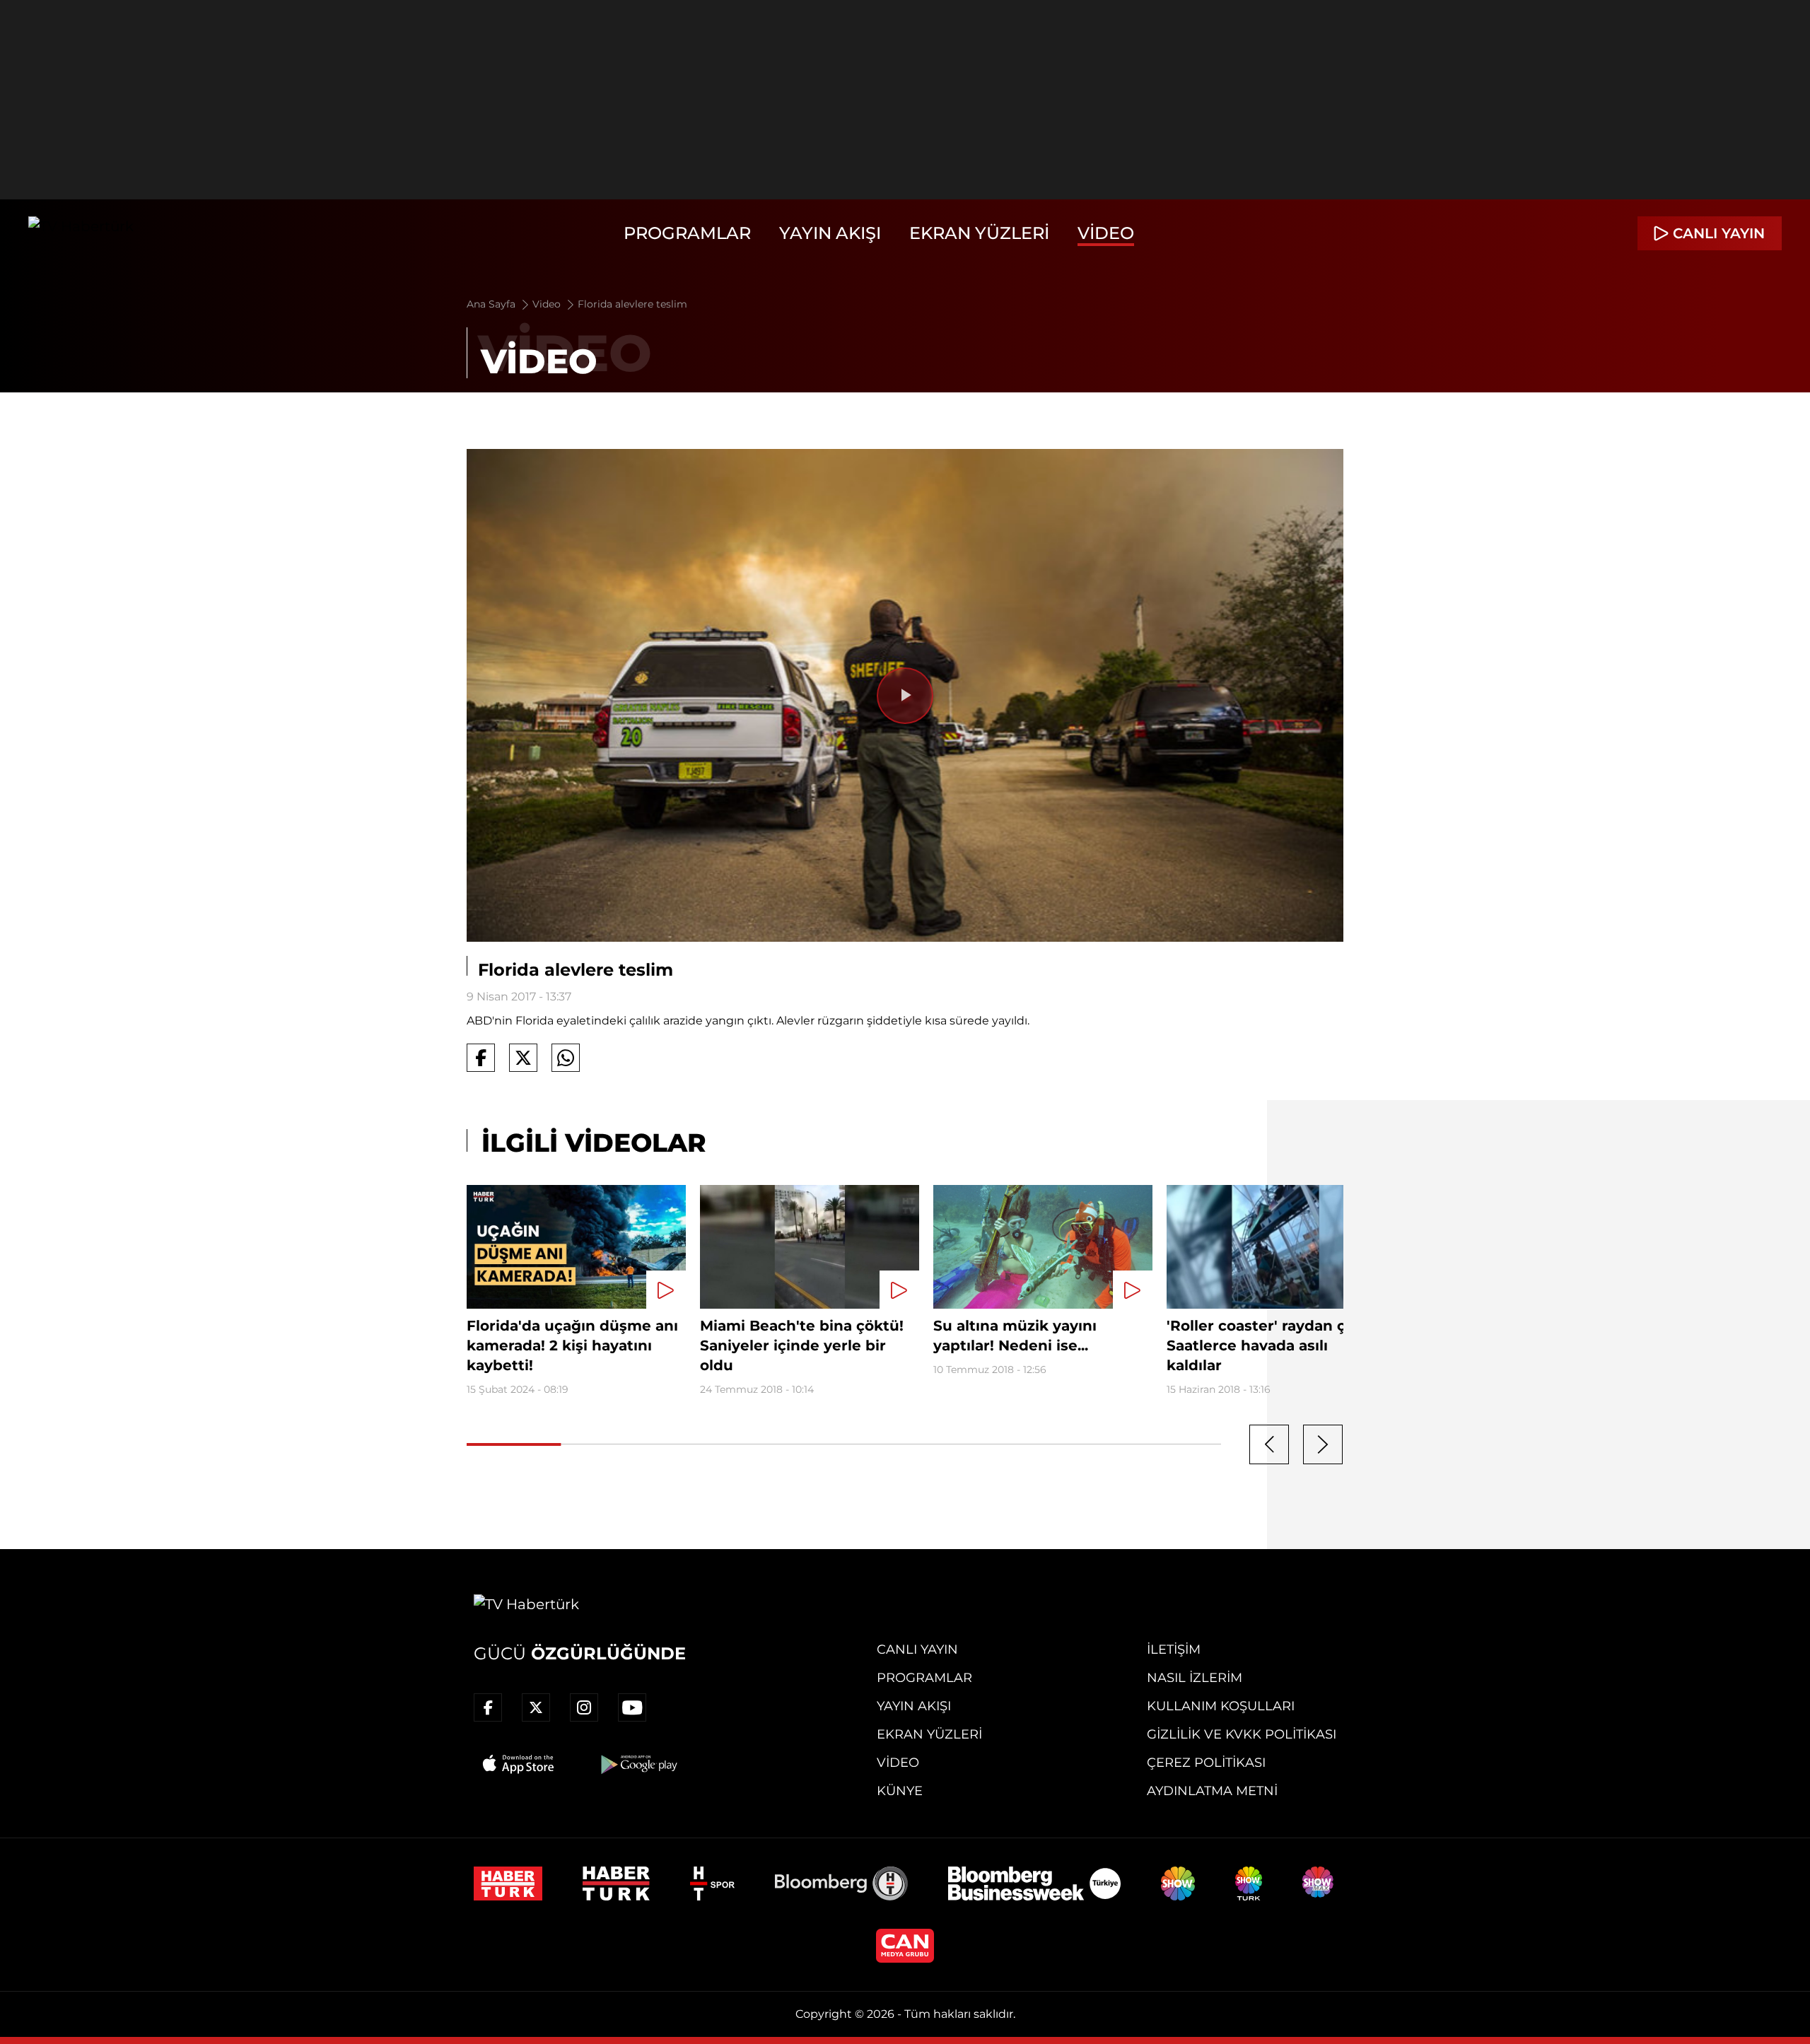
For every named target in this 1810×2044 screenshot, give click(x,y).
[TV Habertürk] (81, 233)
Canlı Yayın (917, 1649)
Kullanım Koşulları (1221, 1706)
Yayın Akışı (830, 233)
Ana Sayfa (492, 304)
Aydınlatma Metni (1212, 1791)
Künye (900, 1791)
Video (1106, 233)
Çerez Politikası (1206, 1763)
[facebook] (488, 1707)
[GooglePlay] (638, 1764)
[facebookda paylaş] (481, 1058)
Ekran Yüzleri (979, 233)
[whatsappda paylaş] (566, 1058)
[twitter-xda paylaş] (523, 1058)
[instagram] (584, 1707)
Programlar (687, 233)
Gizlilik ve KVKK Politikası (1242, 1734)
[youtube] (632, 1707)
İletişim (1174, 1649)
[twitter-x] (536, 1707)
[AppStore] (519, 1764)
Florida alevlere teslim (632, 304)
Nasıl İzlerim (1195, 1678)
